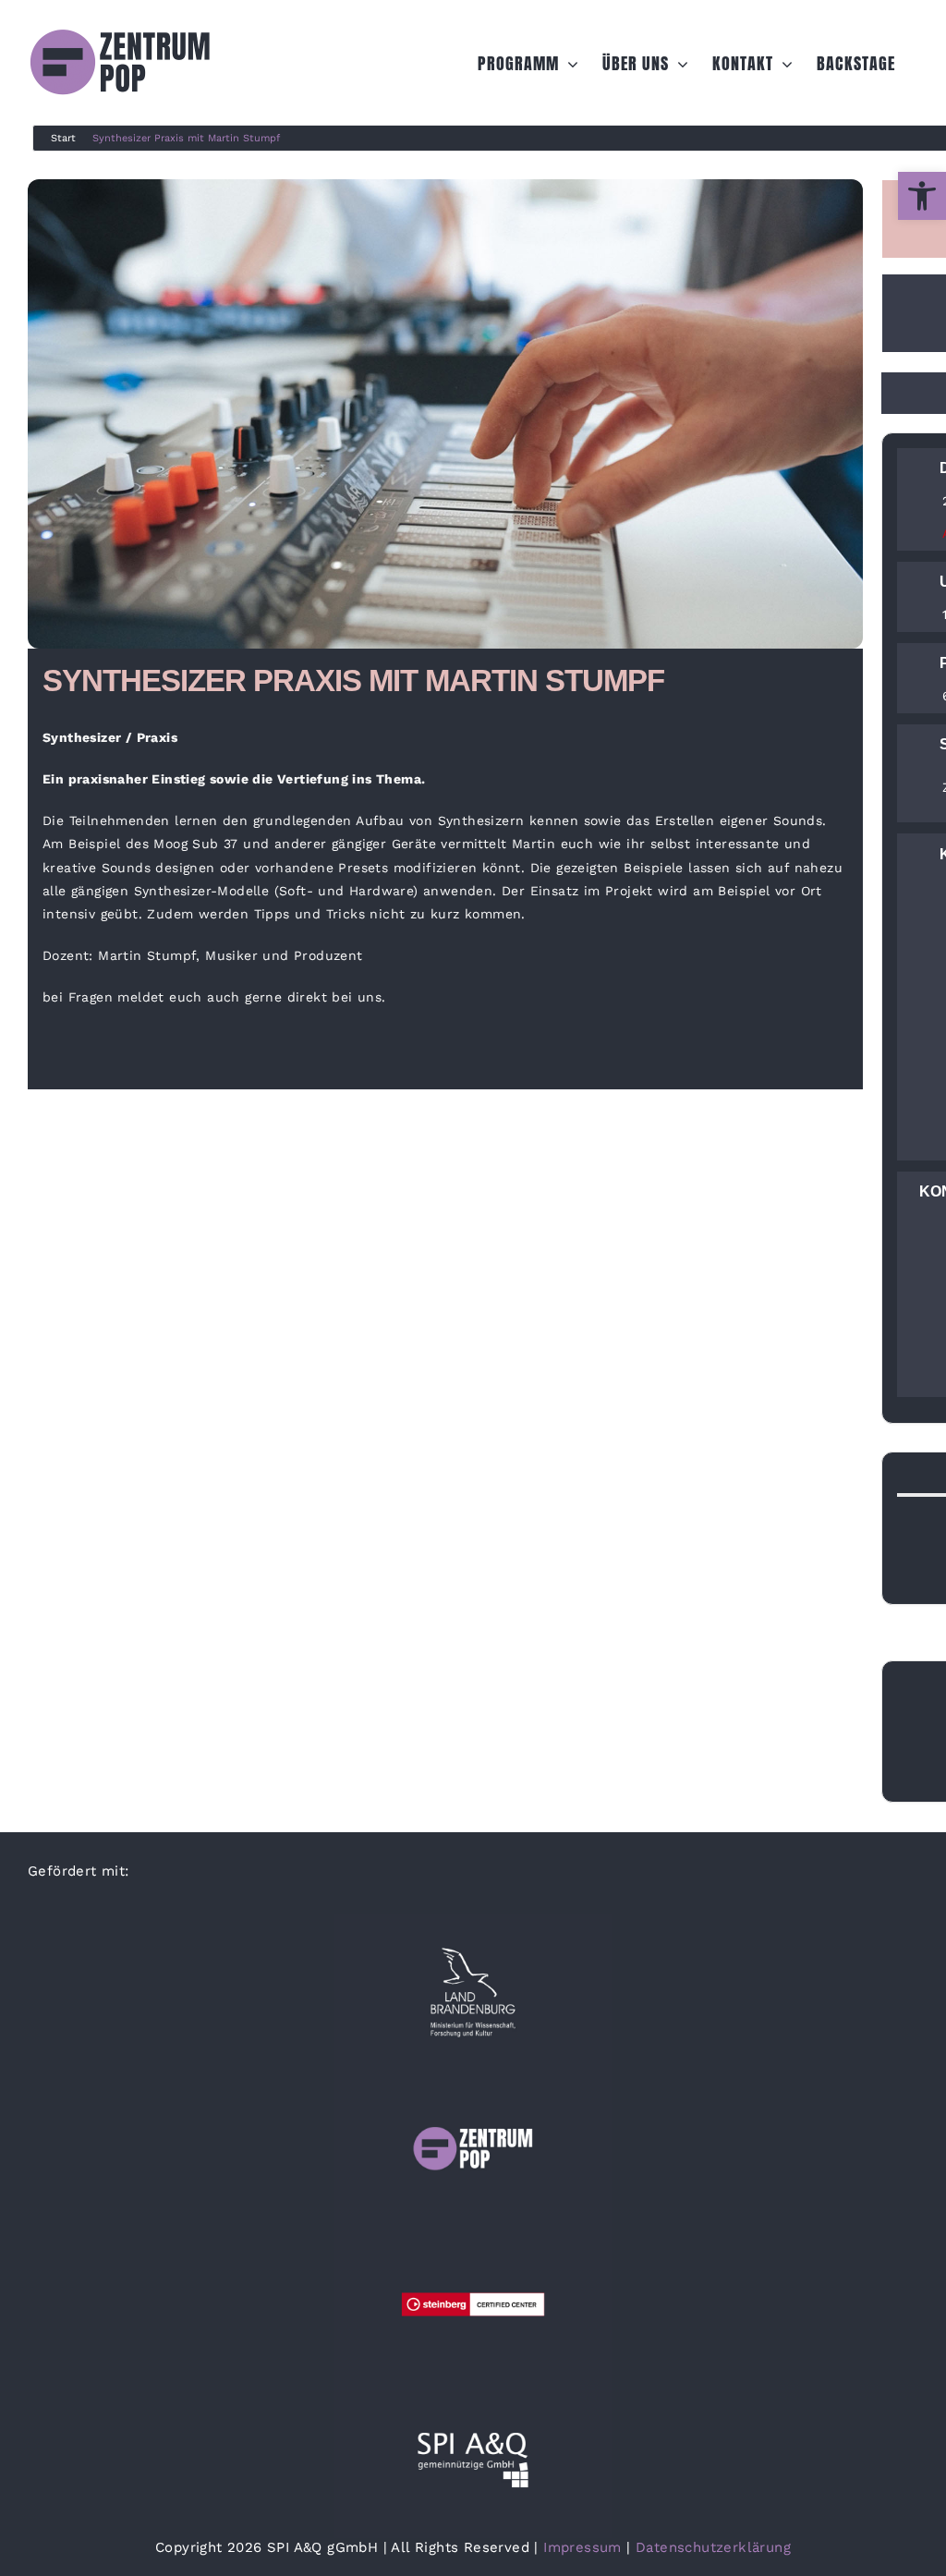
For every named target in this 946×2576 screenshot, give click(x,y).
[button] (922, 196)
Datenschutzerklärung (713, 2547)
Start (63, 138)
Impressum (582, 2547)
